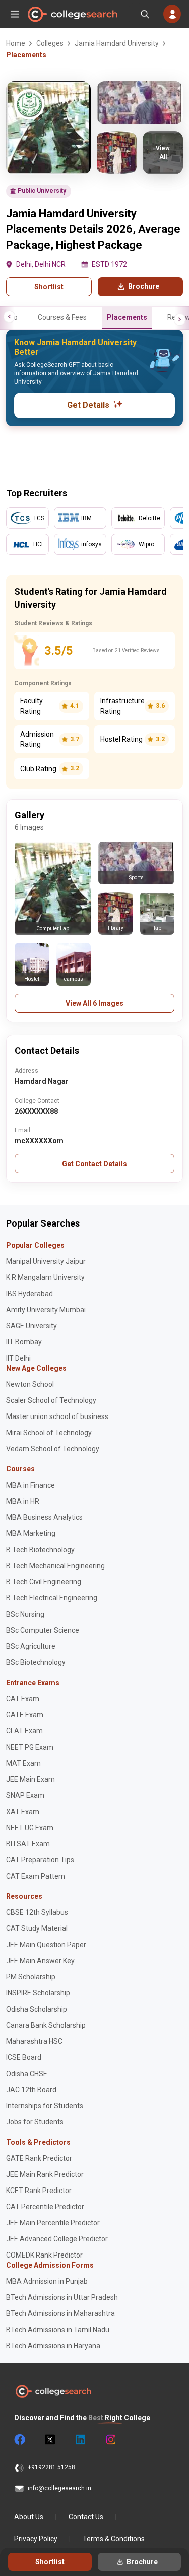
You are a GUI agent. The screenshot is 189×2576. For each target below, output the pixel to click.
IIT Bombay (24, 1342)
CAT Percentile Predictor (45, 2207)
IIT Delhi (18, 1358)
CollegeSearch (72, 14)
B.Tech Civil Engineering (44, 1582)
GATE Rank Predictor (39, 2158)
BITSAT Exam (28, 1844)
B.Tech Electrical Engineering (52, 1598)
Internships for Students (45, 2106)
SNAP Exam (25, 1795)
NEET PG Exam (30, 1747)
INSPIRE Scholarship (38, 1993)
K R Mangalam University (45, 1277)
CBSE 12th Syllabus (37, 1912)
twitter (49, 2440)
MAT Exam (23, 1763)
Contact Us (86, 2517)
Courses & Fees (62, 317)
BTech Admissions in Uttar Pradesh (62, 2297)
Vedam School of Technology (53, 1449)
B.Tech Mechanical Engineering (55, 1566)
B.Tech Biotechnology (40, 1550)
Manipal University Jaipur (46, 1261)
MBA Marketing (31, 1533)
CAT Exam (23, 1699)
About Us (29, 2517)
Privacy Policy (36, 2539)
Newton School (30, 1384)
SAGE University (31, 1326)
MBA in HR (23, 1501)
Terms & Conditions (114, 2539)
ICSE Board (24, 2057)
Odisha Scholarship (37, 2009)
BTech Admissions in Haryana (53, 2346)
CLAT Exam (24, 1731)
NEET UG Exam (30, 1828)
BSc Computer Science (43, 1630)
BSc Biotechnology (36, 1662)
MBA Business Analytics (44, 1517)
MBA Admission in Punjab (47, 2281)
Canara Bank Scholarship (46, 2025)
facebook (19, 2440)
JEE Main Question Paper (46, 1945)
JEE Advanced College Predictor (57, 2239)
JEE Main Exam (30, 1779)
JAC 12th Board (31, 2090)
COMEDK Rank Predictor (44, 2255)
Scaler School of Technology (51, 1400)
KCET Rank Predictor (39, 2191)
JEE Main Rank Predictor (45, 2174)
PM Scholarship (31, 1977)
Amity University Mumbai (46, 1310)
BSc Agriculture (31, 1646)
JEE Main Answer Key (40, 1961)
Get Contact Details (94, 1164)
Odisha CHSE (27, 2074)
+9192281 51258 (51, 2467)
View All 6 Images (94, 1003)
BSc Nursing (25, 1614)
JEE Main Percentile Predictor (53, 2223)
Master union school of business (57, 1416)
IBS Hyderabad (29, 1294)
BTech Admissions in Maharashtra (60, 2313)
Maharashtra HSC (34, 2041)
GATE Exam (25, 1715)
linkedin (80, 2440)
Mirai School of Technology (49, 1433)
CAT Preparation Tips (40, 1860)
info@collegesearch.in (59, 2488)
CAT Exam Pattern (36, 1876)
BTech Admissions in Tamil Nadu (58, 2330)
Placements (127, 317)
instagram (110, 2440)
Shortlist (49, 287)
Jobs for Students (35, 2122)
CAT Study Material (37, 1928)
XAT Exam (23, 1812)
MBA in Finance (30, 1485)
